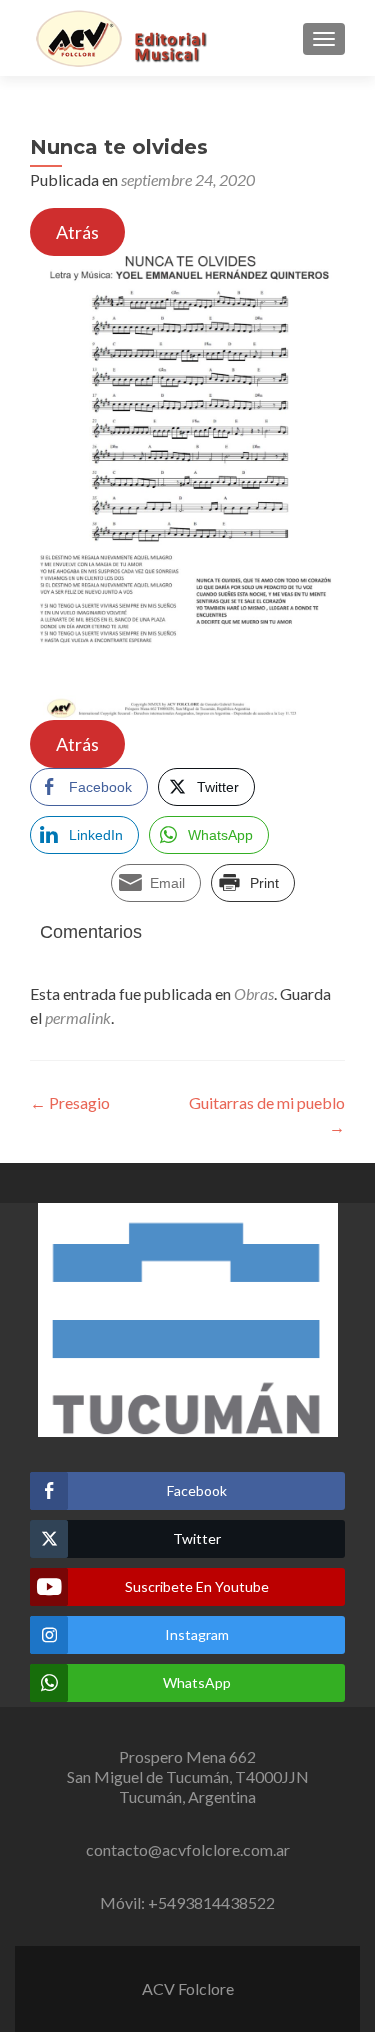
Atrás (77, 232)
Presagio (70, 1102)
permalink (78, 1017)
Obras (254, 993)
